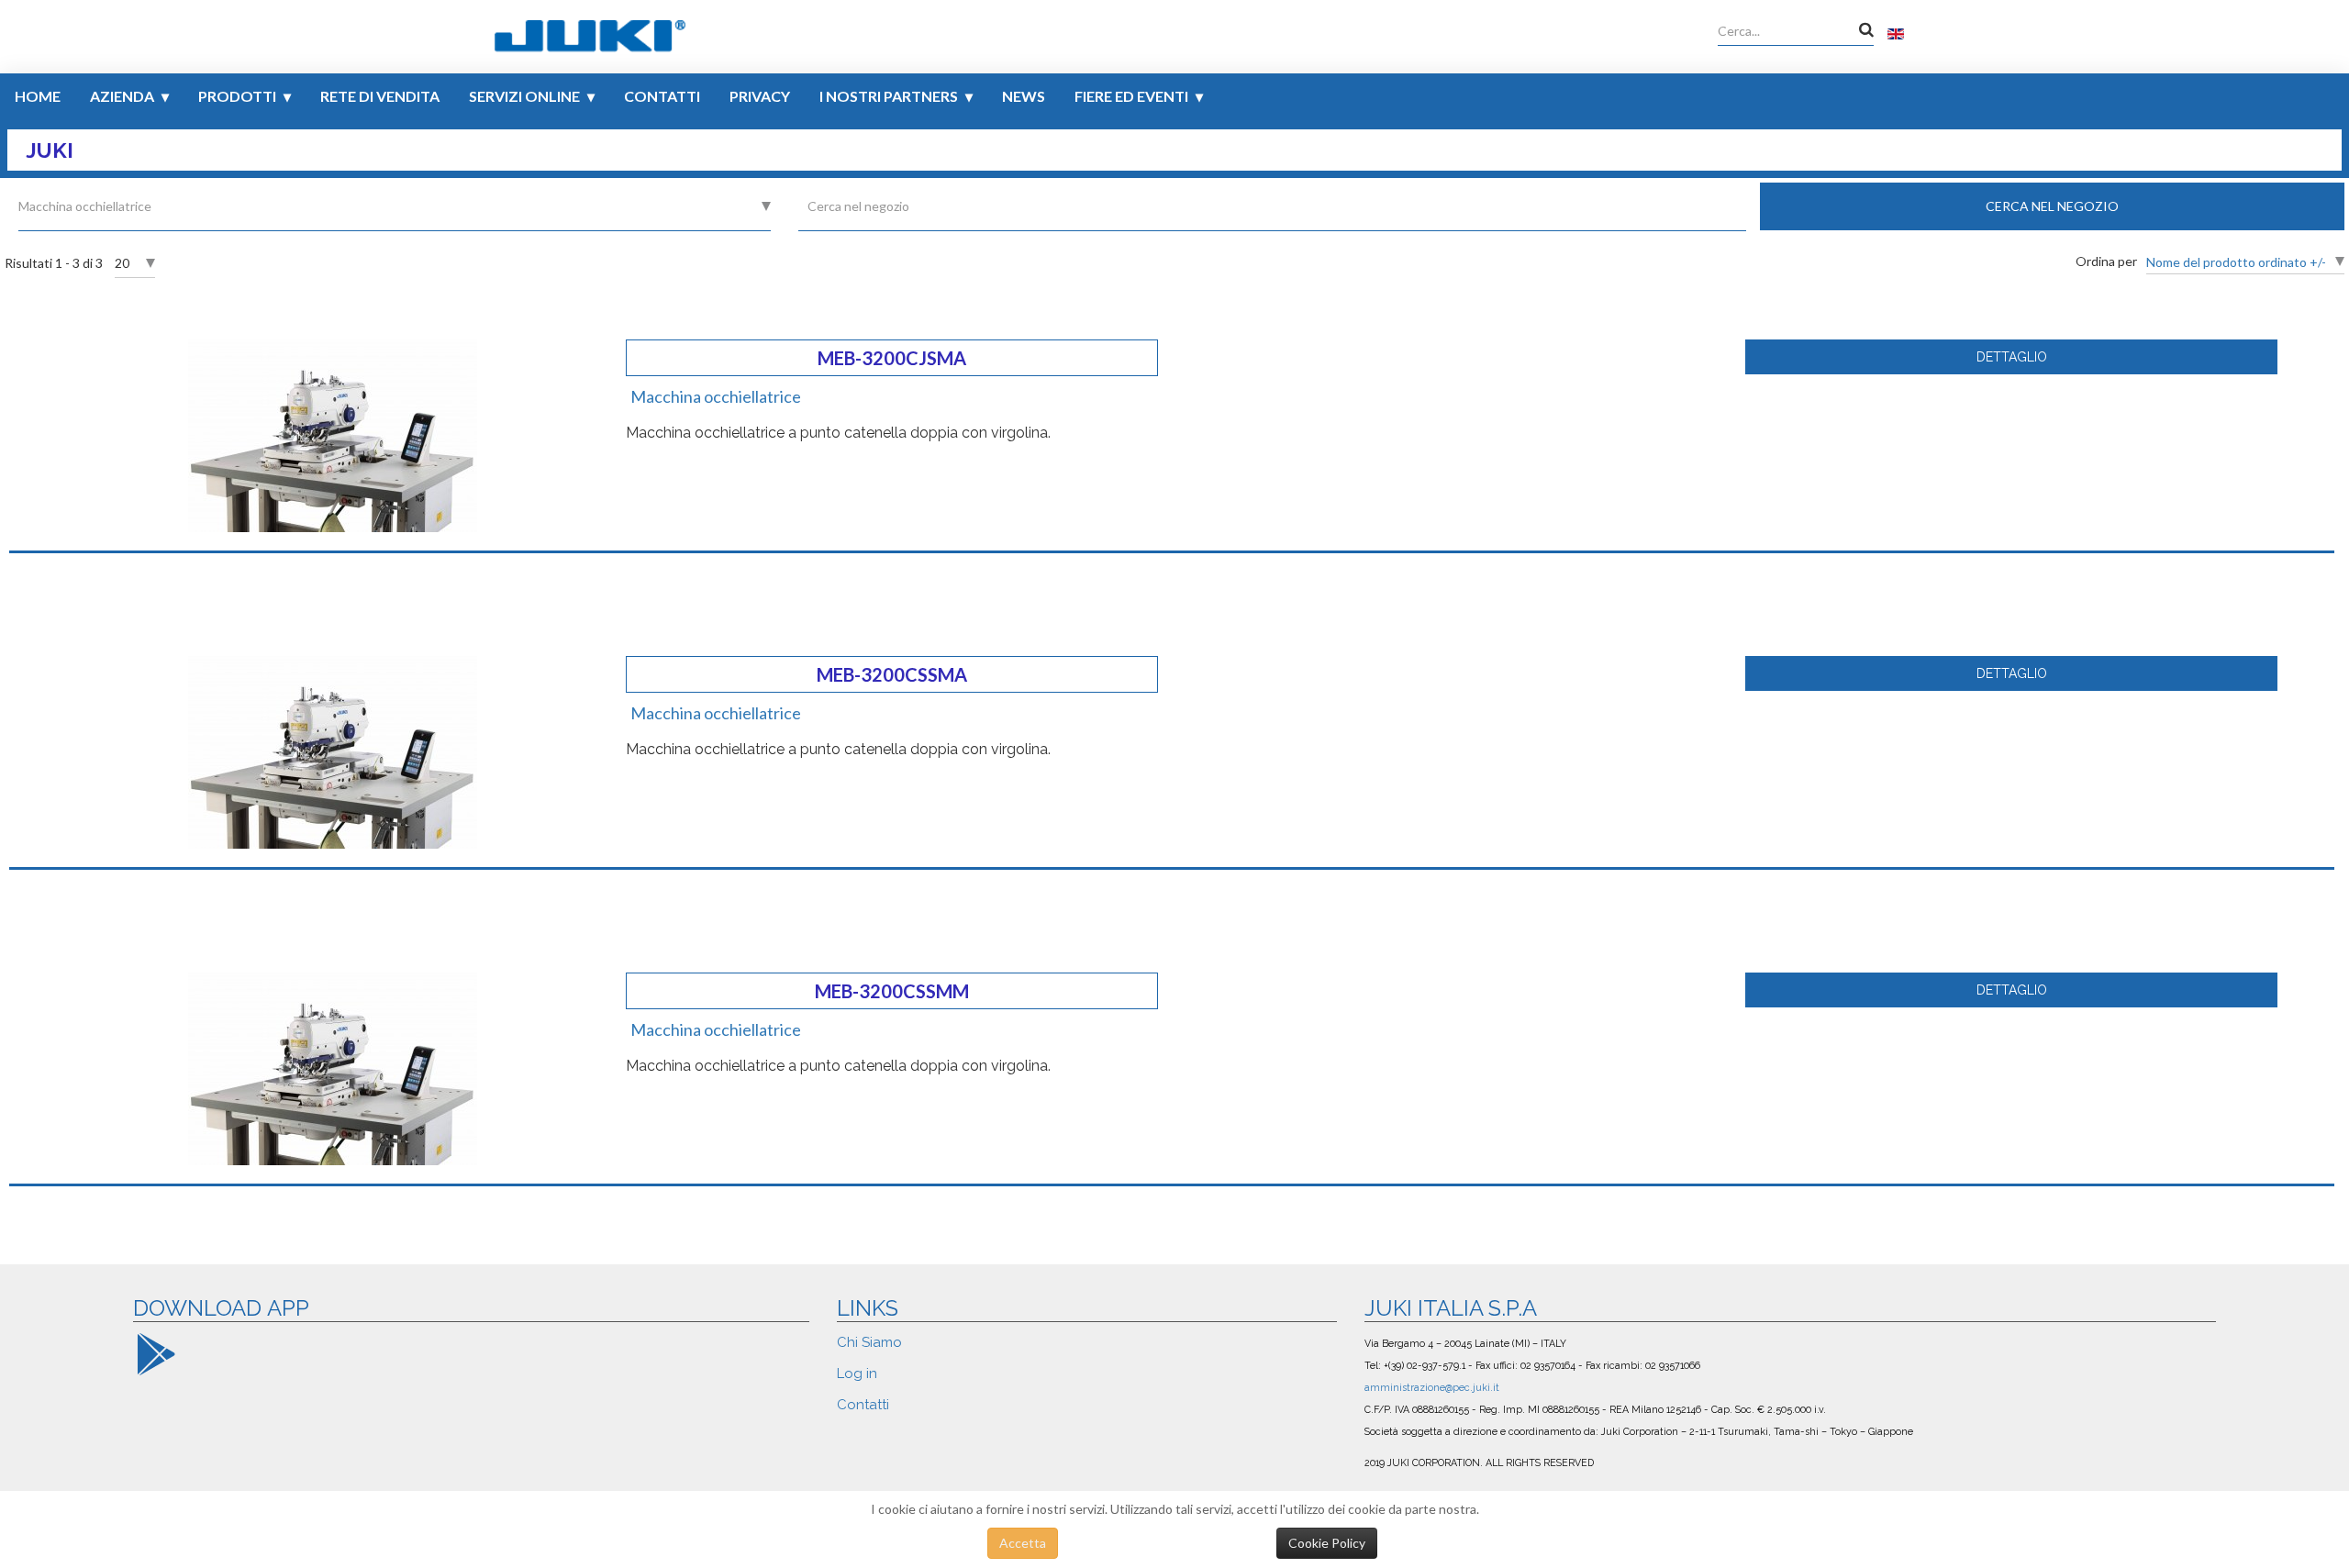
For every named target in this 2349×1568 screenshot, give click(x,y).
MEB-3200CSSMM (892, 991)
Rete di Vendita (380, 96)
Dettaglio (2012, 357)
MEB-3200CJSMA (892, 358)
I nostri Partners (889, 96)
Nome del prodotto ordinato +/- (2236, 262)
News (1024, 96)
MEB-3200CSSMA (892, 674)
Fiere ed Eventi (1131, 96)
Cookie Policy (1327, 1543)
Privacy (760, 96)
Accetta (1023, 1543)
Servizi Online (524, 96)
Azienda (122, 96)
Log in (857, 1373)
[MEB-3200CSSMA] (333, 751)
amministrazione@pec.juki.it (1432, 1387)
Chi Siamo (869, 1342)
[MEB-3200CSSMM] (333, 1068)
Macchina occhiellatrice (716, 396)
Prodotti (237, 96)
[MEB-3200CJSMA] (333, 434)
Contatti (662, 96)
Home (38, 96)
